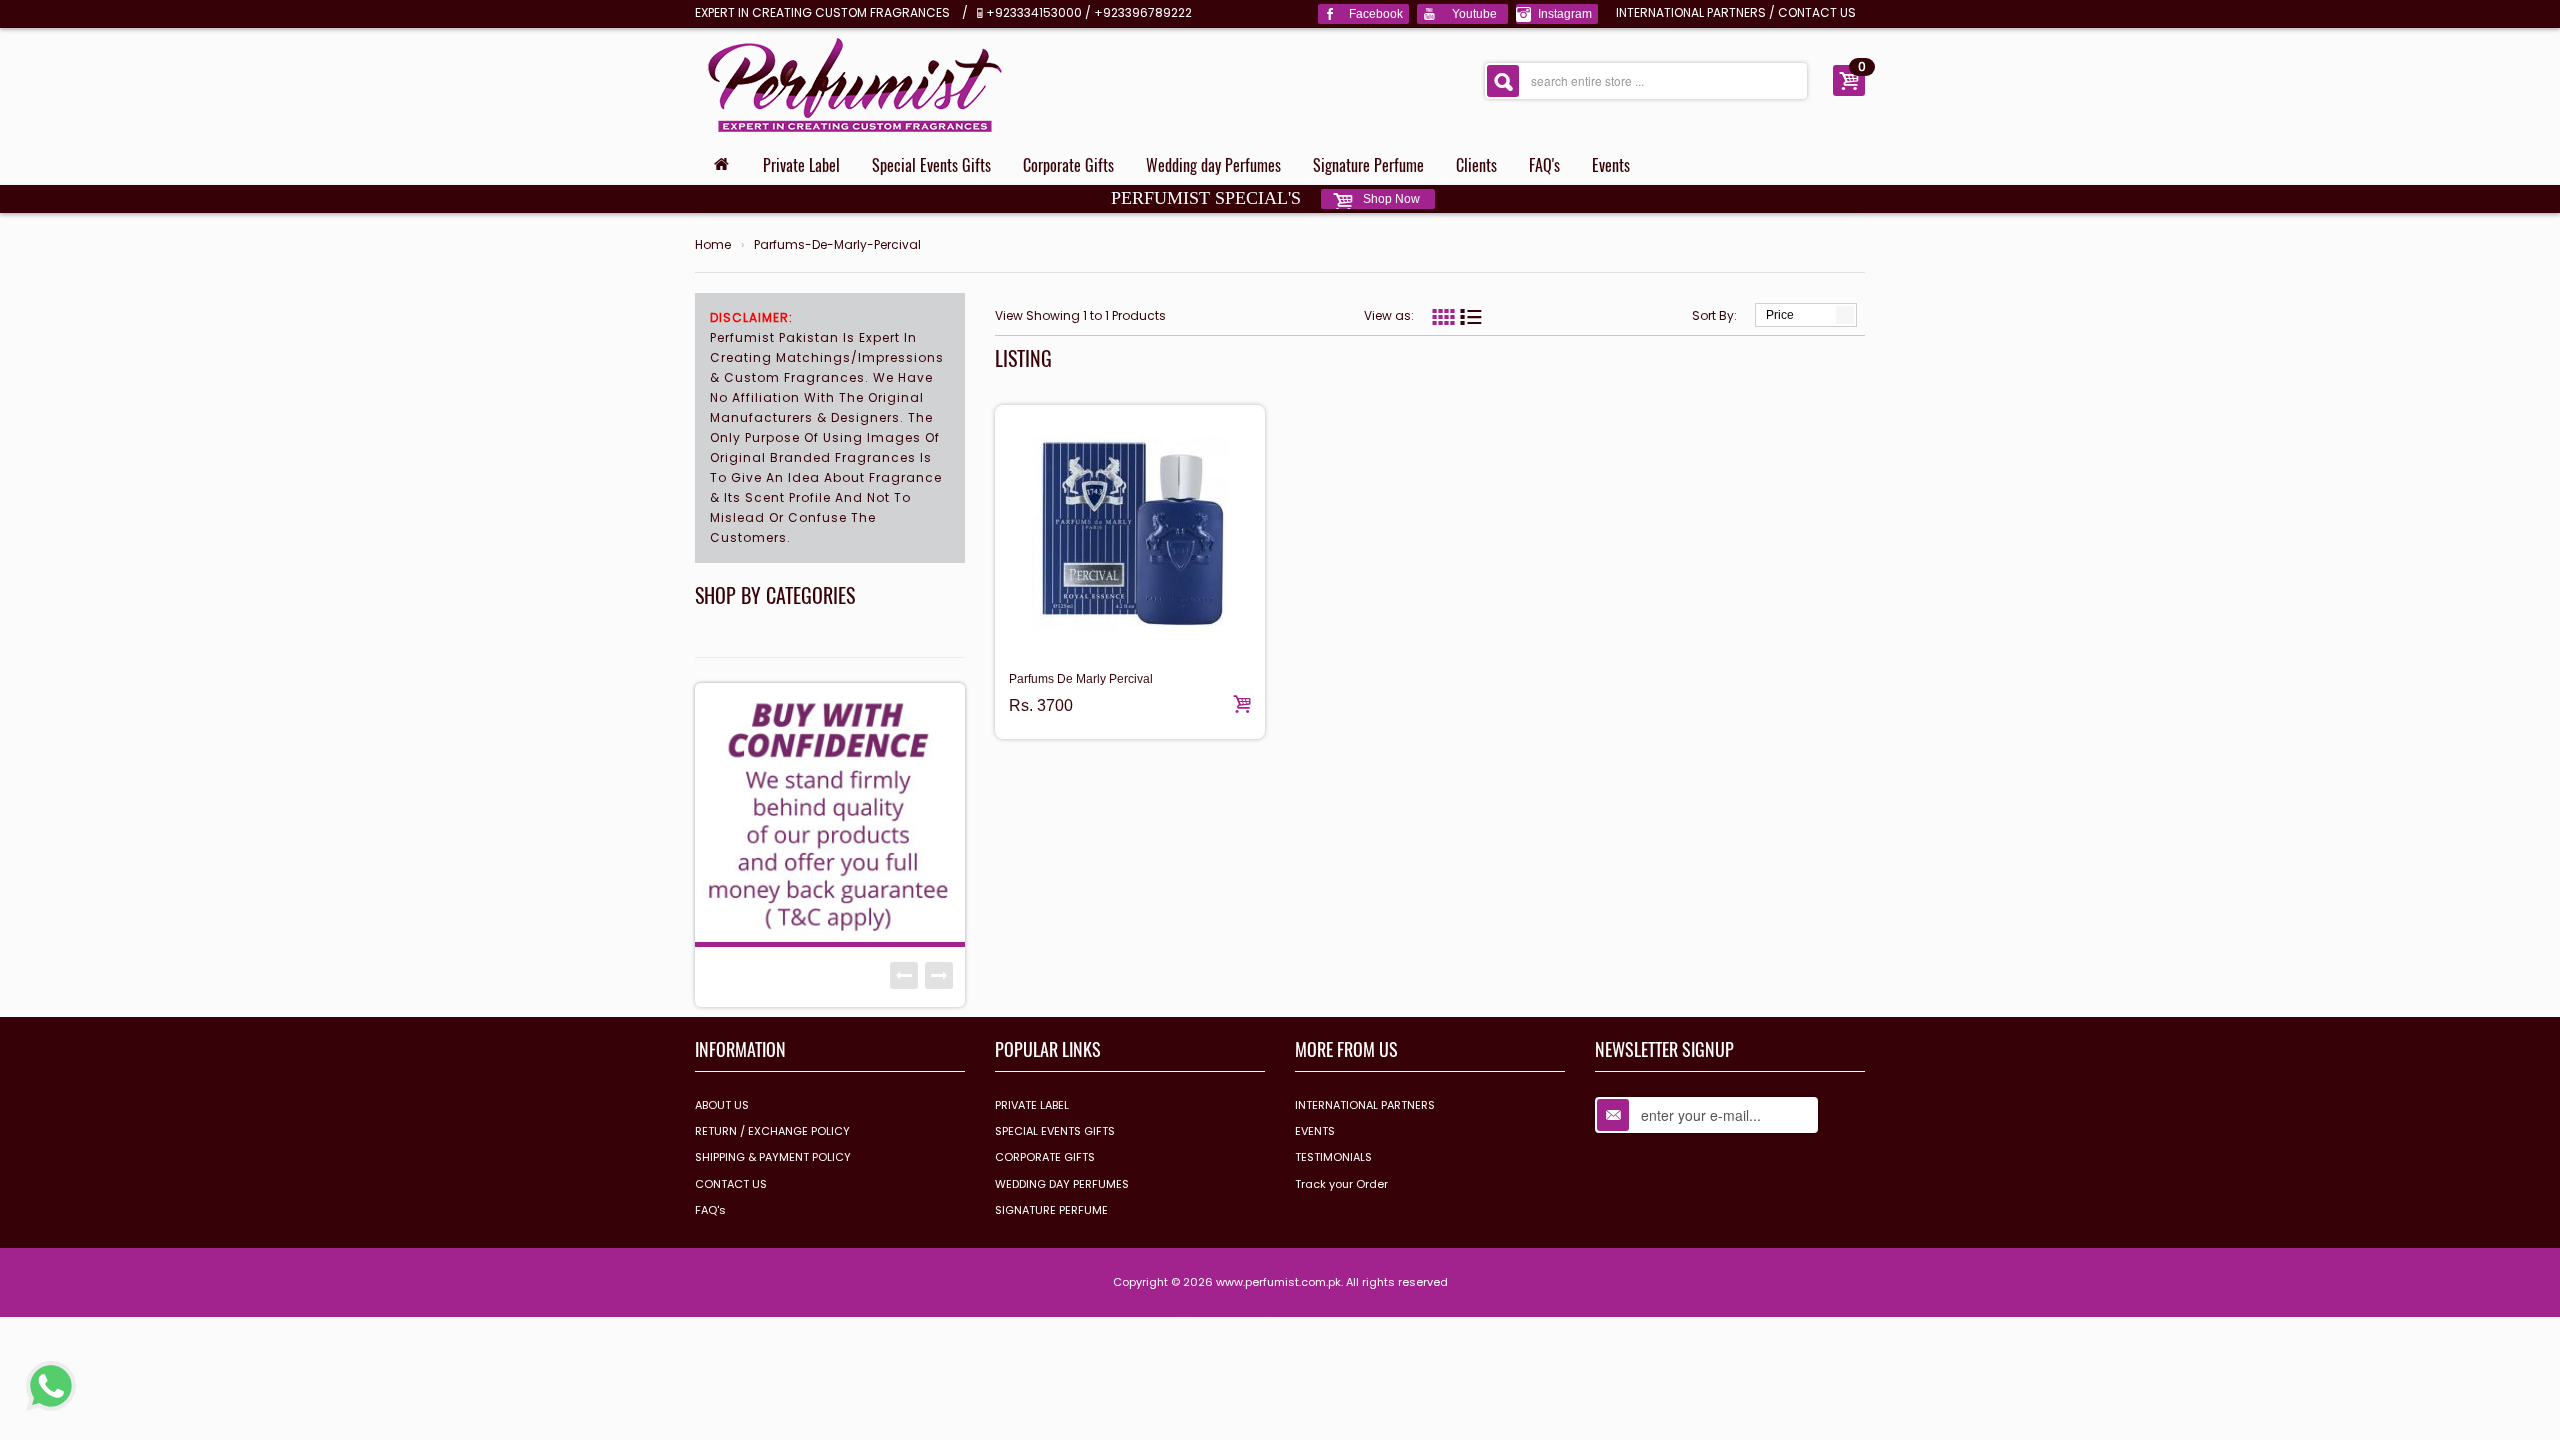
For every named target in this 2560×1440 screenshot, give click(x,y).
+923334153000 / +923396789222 (1089, 12)
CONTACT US (1817, 12)
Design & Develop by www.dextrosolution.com (1280, 1308)
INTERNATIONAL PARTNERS (1691, 12)
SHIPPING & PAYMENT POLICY (773, 1157)
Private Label (801, 165)
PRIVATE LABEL (1032, 1105)
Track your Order (1341, 1184)
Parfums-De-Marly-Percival (837, 245)
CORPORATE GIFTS (1045, 1157)
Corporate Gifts (1068, 165)
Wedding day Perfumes (1213, 165)
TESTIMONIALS (1333, 1157)
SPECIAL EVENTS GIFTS (1055, 1131)
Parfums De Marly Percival (1081, 679)
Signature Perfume (1368, 165)
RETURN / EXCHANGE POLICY (772, 1131)
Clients (1476, 165)
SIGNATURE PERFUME (1051, 1210)
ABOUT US (722, 1105)
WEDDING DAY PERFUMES (1062, 1184)
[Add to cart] (1242, 704)
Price (1780, 315)
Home (713, 245)
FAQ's (1544, 165)
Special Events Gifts (931, 165)
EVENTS (1315, 1131)
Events (1611, 165)
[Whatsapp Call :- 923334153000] (51, 1384)
